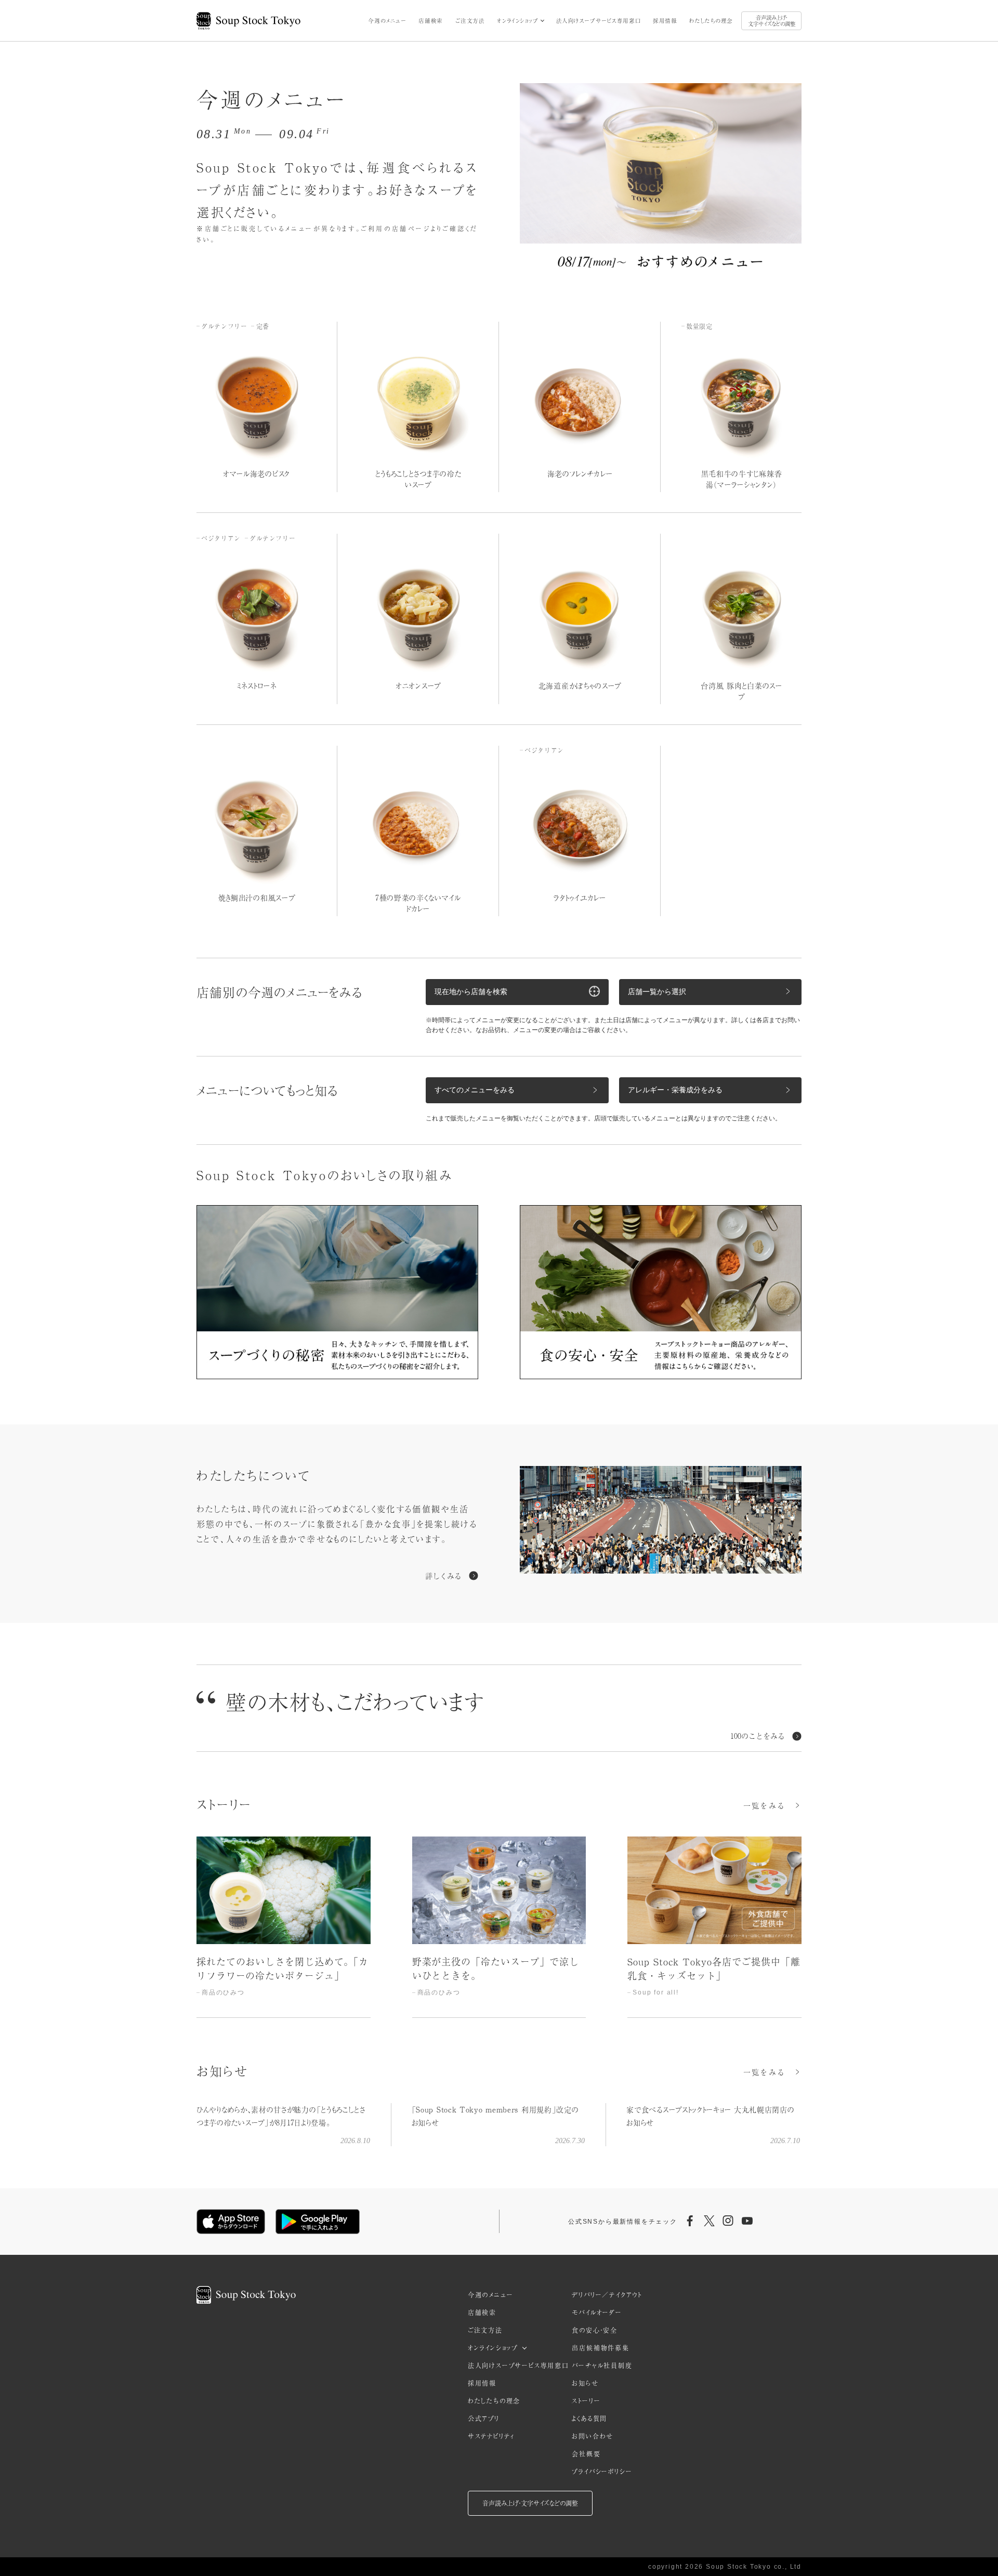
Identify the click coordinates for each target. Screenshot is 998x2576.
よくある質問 (589, 2419)
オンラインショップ (517, 21)
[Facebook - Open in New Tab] (690, 2222)
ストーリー (586, 2401)
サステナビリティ (491, 2436)
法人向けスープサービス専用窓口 (599, 21)
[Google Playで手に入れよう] (318, 2222)
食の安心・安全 (595, 2330)
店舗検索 (430, 21)
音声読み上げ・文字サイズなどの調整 (772, 21)
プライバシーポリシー (602, 2472)
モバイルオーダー (597, 2313)
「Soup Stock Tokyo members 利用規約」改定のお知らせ (495, 2116)
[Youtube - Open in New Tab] (747, 2222)
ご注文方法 (470, 21)
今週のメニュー (387, 21)
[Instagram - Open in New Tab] (728, 2222)
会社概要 (586, 2454)
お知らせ (585, 2383)
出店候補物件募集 (600, 2348)
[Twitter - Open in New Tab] (709, 2222)
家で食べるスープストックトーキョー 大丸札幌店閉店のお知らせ (710, 2116)
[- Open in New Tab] (661, 1522)
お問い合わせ (593, 2436)
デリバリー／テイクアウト (607, 2295)
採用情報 (665, 21)
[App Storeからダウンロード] (231, 2222)
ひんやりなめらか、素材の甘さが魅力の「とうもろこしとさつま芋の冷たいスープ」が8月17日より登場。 (281, 2116)
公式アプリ (484, 2419)
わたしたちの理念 (711, 21)
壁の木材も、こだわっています (355, 1701)
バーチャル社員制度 (602, 2366)
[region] (499, 1927)
